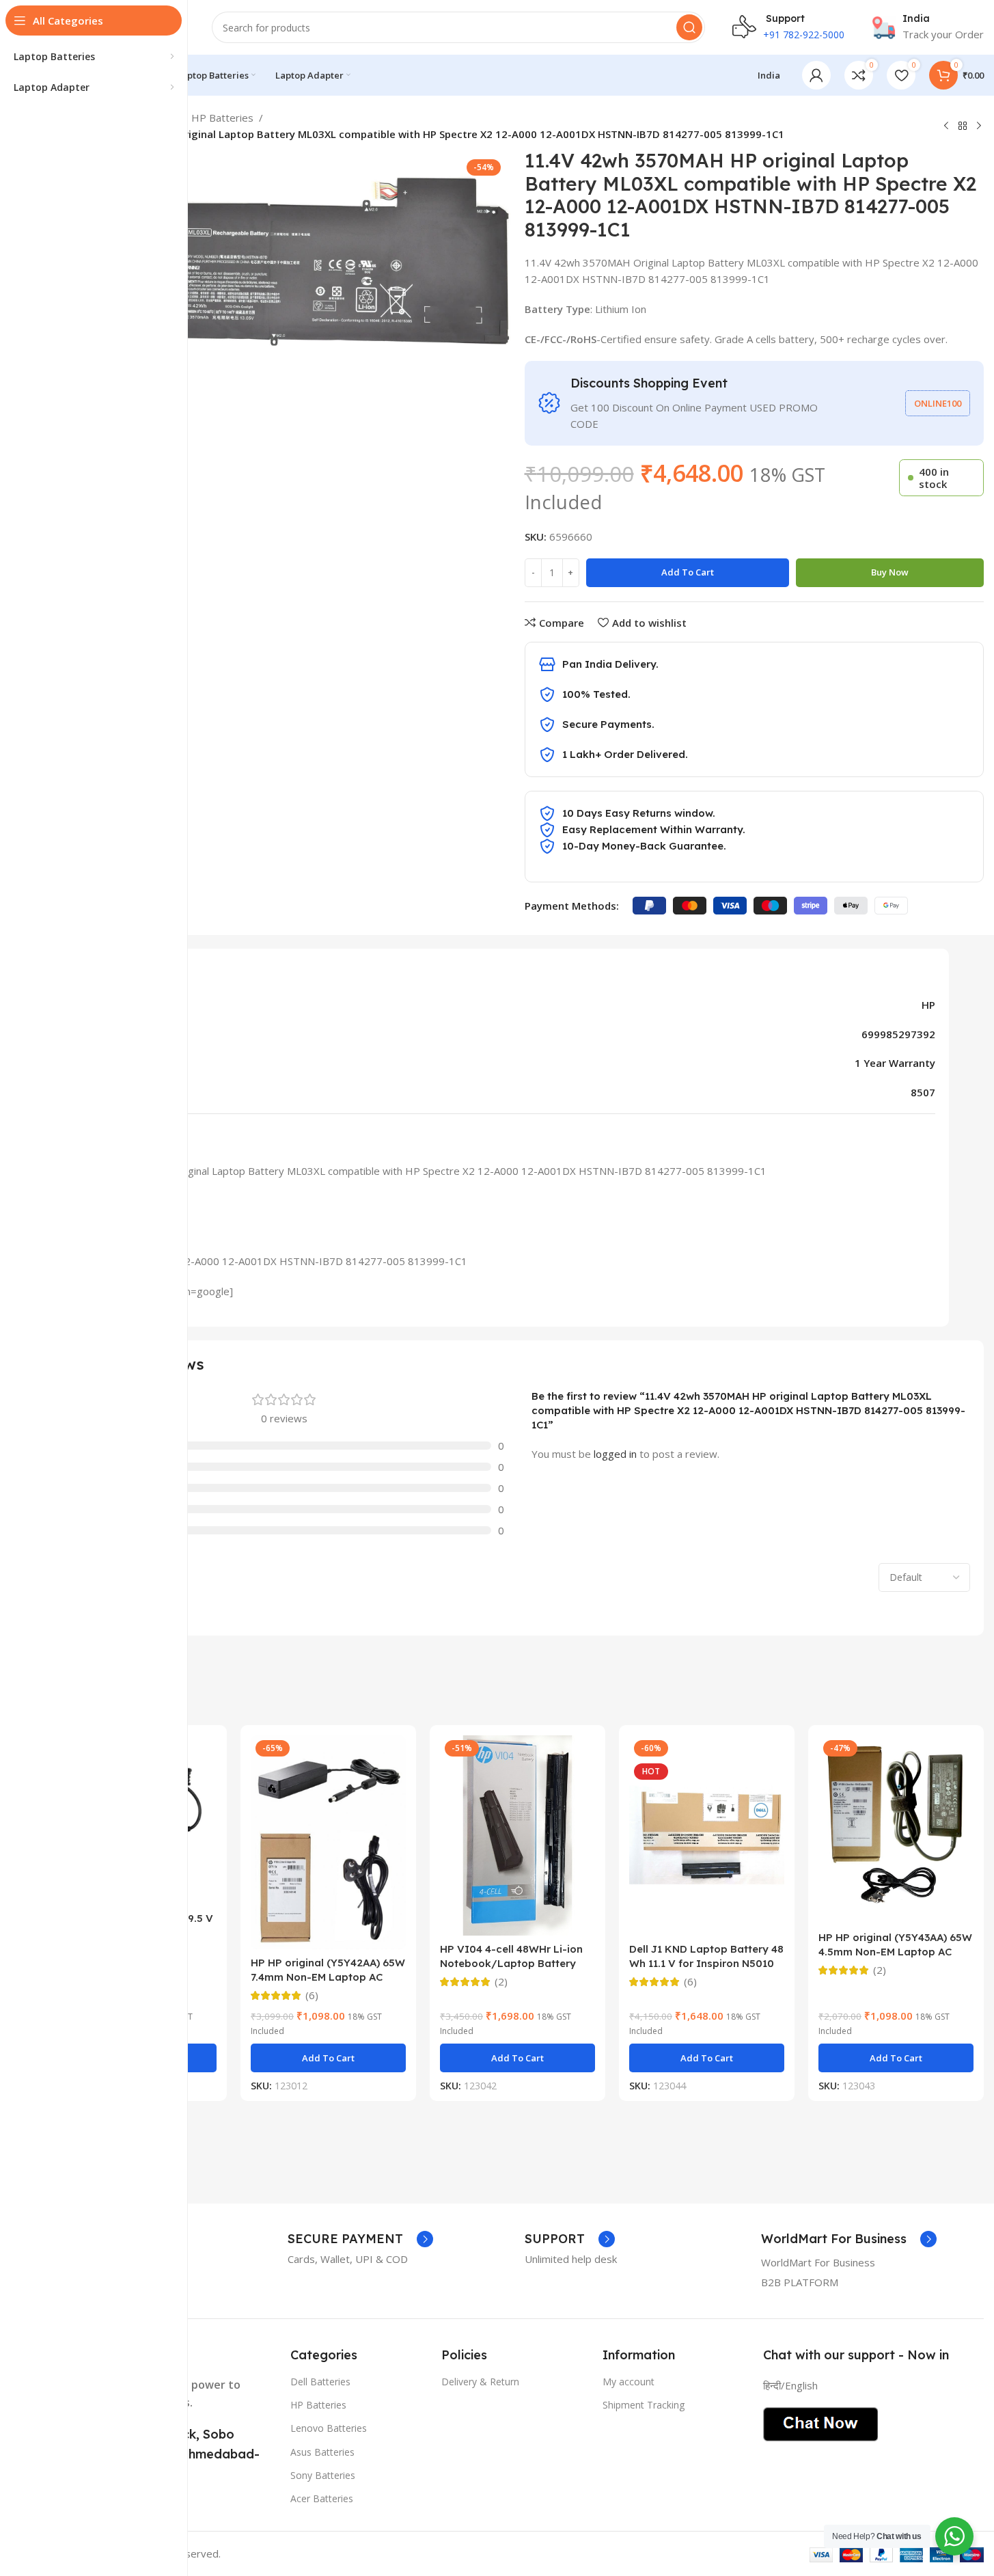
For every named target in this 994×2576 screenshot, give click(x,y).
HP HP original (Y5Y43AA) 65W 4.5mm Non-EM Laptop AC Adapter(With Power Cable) (895, 1952)
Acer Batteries (322, 2498)
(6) (312, 1995)
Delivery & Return (480, 2382)
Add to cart (688, 572)
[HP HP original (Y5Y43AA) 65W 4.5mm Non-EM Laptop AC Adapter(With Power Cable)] (896, 1830)
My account (629, 2382)
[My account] (816, 75)
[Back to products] (963, 126)
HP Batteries (222, 118)
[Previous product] (946, 126)
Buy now (890, 572)
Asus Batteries (322, 2452)
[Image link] (820, 2423)
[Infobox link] (928, 27)
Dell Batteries (320, 2382)
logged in (615, 1454)
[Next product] (979, 126)
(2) (501, 1982)
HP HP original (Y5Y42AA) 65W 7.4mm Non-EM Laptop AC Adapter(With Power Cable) (328, 1977)
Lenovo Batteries (329, 2428)
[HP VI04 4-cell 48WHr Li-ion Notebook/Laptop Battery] (517, 1835)
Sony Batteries (323, 2475)
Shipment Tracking (644, 2405)
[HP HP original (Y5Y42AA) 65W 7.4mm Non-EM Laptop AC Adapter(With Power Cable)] (328, 1842)
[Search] (689, 27)
